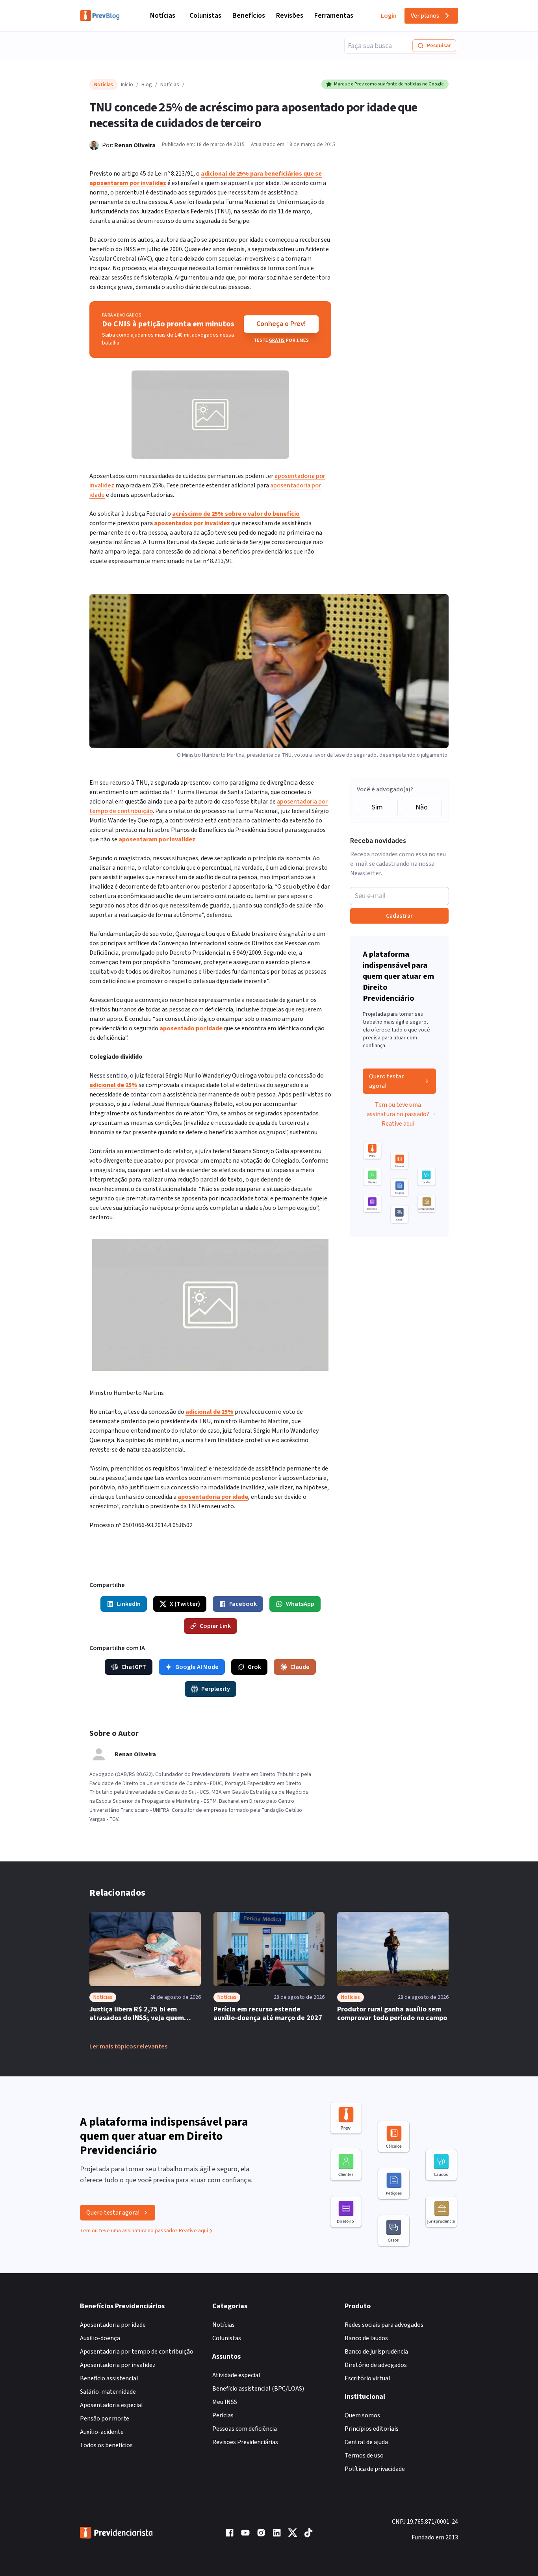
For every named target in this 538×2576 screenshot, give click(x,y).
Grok (254, 1667)
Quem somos (362, 2415)
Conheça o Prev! (281, 324)
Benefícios (249, 16)
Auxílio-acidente (102, 2432)
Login (389, 16)
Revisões (290, 16)
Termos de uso (364, 2456)
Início (127, 85)
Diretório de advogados (376, 2365)
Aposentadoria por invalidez (118, 2365)
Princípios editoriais (372, 2429)
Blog (147, 85)
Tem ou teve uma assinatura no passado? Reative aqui (398, 1114)
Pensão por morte (105, 2419)
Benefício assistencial (109, 2378)
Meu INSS (225, 2402)
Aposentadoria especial (111, 2405)
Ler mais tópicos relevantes (128, 2046)
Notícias (163, 16)
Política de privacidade (375, 2469)
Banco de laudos (366, 2338)
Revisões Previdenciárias (245, 2442)
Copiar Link (215, 1626)
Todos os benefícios (106, 2445)
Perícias (223, 2415)
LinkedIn (129, 1604)
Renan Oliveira (135, 145)
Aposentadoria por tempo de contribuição (137, 2352)
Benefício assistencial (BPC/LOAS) (258, 2389)
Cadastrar (399, 916)
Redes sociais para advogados (384, 2325)
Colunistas (205, 16)
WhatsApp (300, 1604)
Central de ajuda (366, 2442)
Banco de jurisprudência (376, 2352)
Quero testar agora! (386, 1081)
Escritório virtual (367, 2378)
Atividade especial (236, 2375)
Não (422, 807)
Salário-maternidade (108, 2392)
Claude (300, 1667)
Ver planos (425, 16)
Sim (377, 807)
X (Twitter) (185, 1604)
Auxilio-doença (100, 2338)
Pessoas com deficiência (245, 2429)
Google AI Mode (197, 1667)
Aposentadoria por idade (113, 2325)
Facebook (243, 1604)
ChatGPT (134, 1667)
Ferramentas (334, 16)
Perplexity (216, 1689)
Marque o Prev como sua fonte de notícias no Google (389, 84)
